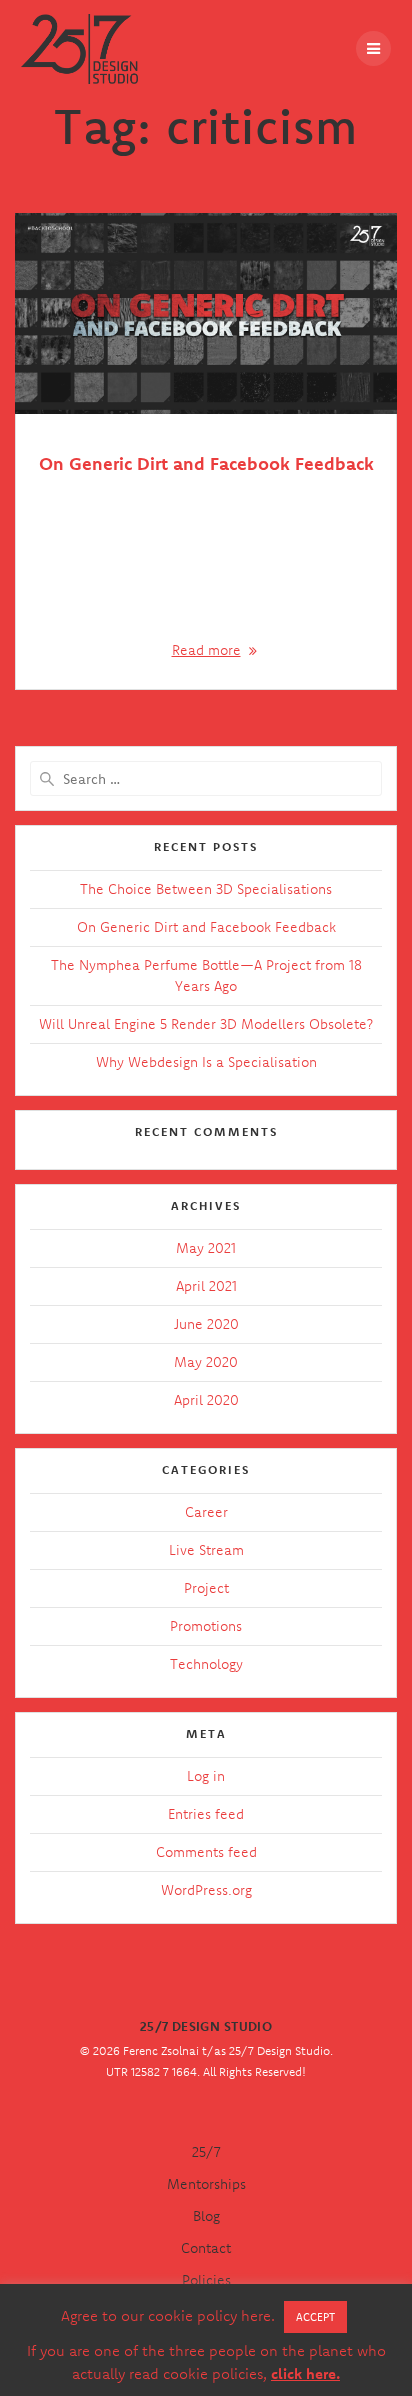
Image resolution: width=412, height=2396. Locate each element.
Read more (206, 650)
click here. (305, 2373)
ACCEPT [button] (315, 2317)
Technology (206, 1664)
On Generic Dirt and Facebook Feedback (206, 463)
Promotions (206, 1626)
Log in (206, 1776)
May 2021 (206, 1248)
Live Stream (206, 1550)
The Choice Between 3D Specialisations (206, 889)
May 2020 (206, 1362)
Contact (206, 2248)
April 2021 (206, 1286)
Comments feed (206, 1852)
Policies (206, 2280)
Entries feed (206, 1814)
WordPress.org (206, 1890)
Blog (206, 2216)
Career (206, 1512)
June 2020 (206, 1324)
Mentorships (206, 2184)
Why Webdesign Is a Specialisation (206, 1062)
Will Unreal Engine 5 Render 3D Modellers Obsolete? (206, 1024)
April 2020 (206, 1400)
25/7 (206, 2152)
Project (206, 1588)
